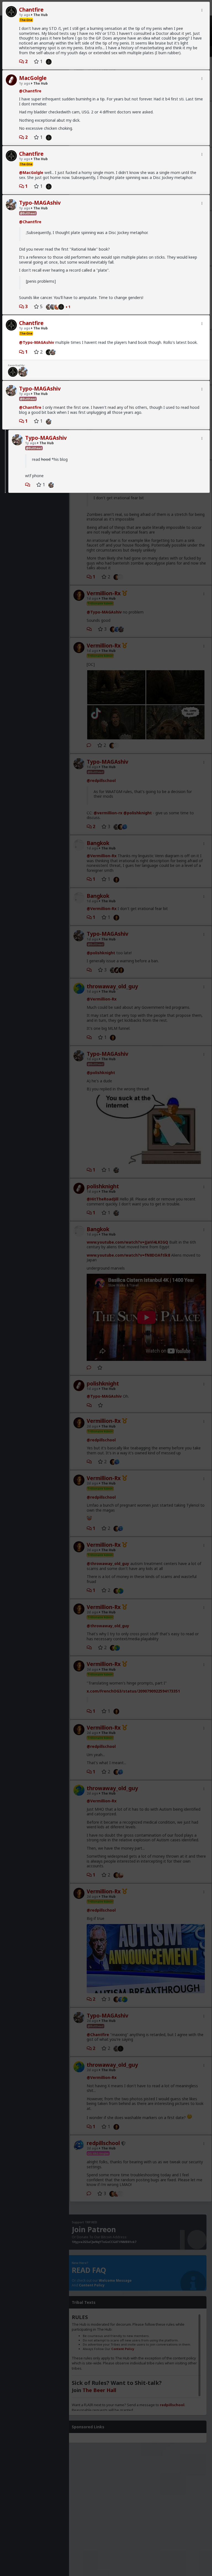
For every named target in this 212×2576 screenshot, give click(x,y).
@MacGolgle (31, 172)
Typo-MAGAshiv (40, 203)
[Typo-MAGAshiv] (47, 306)
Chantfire (31, 10)
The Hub (40, 15)
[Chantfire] (47, 61)
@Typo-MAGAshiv (37, 342)
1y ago (25, 15)
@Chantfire (30, 91)
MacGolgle (33, 78)
